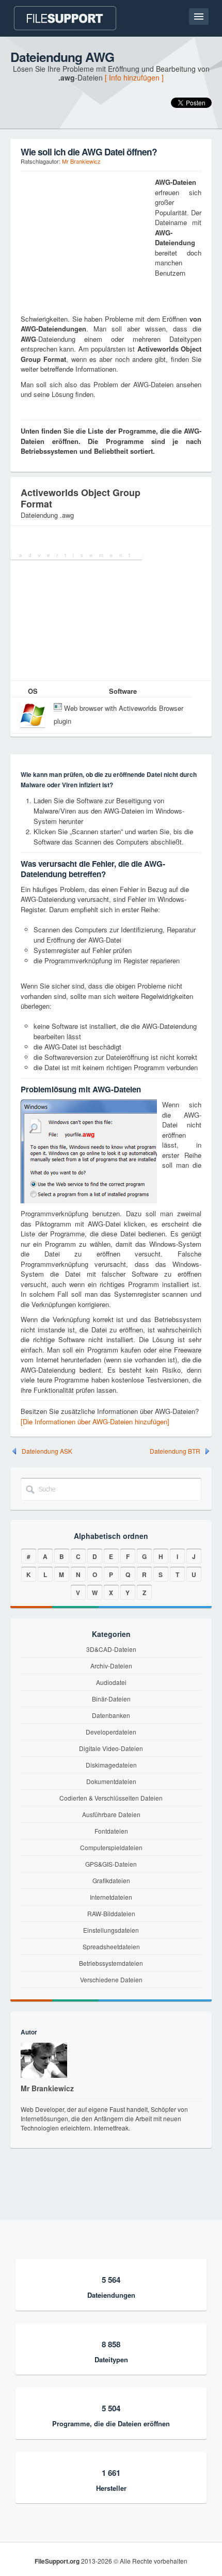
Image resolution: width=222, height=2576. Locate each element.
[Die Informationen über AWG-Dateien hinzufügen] (95, 1421)
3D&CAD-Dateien (111, 1649)
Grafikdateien (111, 1880)
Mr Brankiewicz (81, 161)
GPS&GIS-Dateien (111, 1864)
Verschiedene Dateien (111, 1979)
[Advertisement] (85, 242)
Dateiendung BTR (175, 1451)
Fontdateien (111, 1831)
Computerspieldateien (111, 1847)
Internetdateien (111, 1897)
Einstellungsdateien (111, 1930)
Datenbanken (111, 1715)
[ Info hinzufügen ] (134, 77)
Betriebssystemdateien (111, 1963)
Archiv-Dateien (111, 1666)
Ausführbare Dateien (111, 1814)
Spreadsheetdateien (111, 1946)
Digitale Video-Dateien (111, 1748)
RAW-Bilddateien (111, 1913)
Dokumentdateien (111, 1781)
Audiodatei (111, 1682)
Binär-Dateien (111, 1699)
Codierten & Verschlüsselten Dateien (111, 1798)
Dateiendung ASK (47, 1451)
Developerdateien (111, 1732)
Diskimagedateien (111, 1765)
